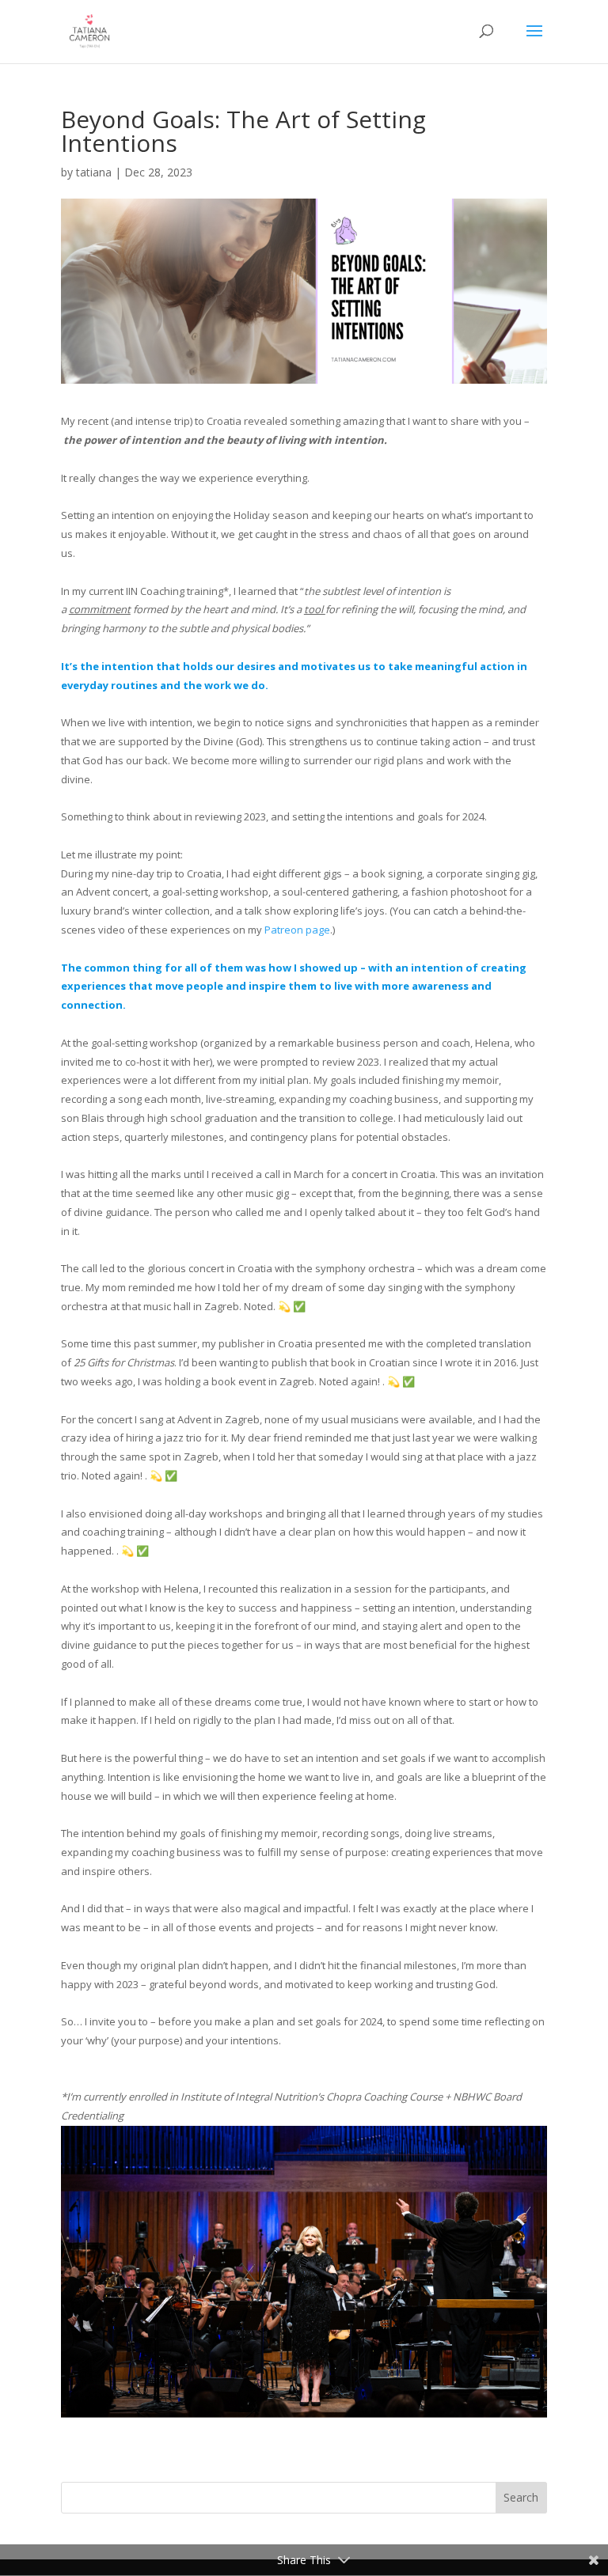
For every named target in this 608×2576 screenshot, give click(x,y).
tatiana (94, 172)
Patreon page (297, 930)
